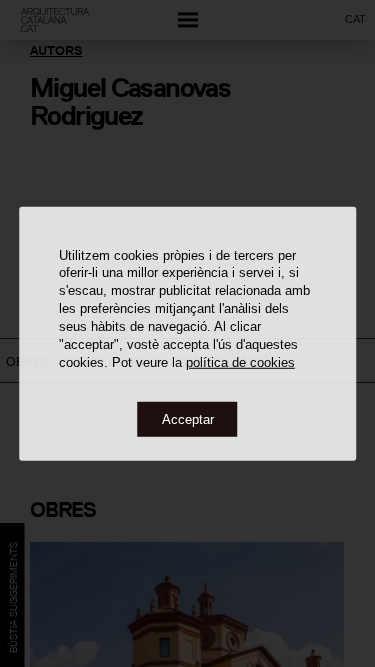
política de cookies (240, 362)
